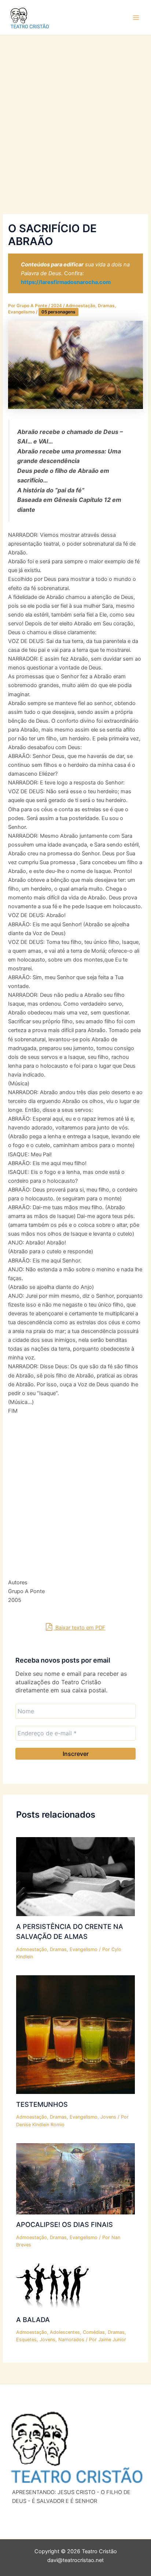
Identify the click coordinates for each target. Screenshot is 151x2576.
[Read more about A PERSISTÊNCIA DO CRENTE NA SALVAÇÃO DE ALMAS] (75, 1876)
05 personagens (58, 312)
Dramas (106, 306)
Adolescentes (65, 2332)
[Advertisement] (75, 136)
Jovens (108, 2117)
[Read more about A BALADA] (52, 2286)
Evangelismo (21, 312)
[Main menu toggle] (136, 18)
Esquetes (26, 2340)
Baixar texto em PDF (80, 1628)
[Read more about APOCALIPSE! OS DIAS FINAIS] (75, 2178)
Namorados (71, 2340)
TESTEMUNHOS (42, 2104)
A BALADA (33, 2320)
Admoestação (80, 306)
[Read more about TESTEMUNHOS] (75, 2034)
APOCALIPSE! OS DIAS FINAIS (65, 2224)
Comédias (94, 2332)
